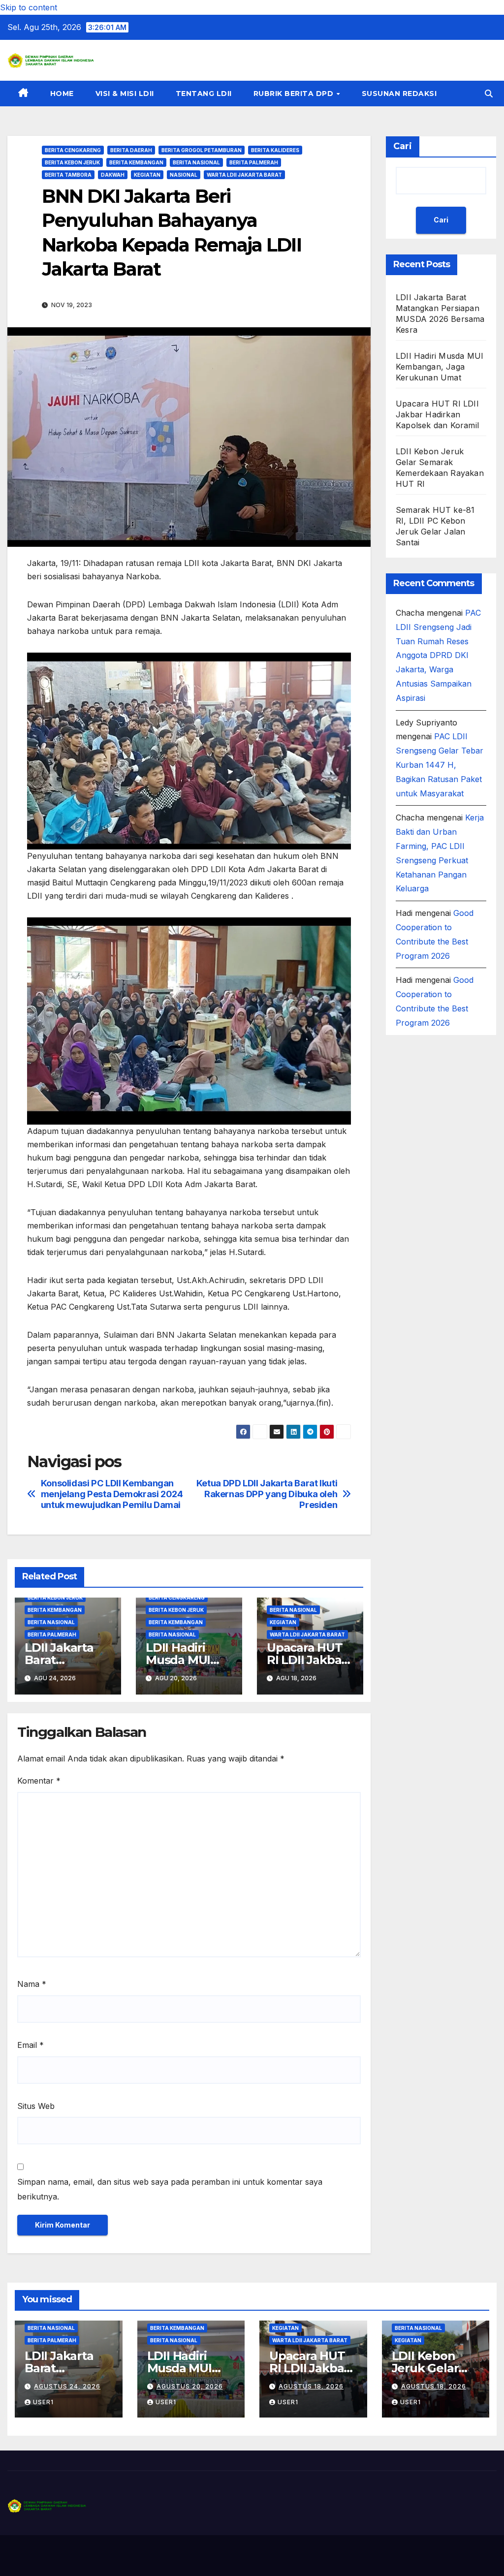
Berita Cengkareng (73, 150)
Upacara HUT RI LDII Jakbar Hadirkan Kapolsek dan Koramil (437, 414)
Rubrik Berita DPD (295, 94)
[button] (489, 94)
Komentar (39, 1781)
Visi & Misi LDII (125, 94)
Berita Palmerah (254, 162)
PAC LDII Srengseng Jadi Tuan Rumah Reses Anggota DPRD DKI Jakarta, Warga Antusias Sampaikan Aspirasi (438, 655)
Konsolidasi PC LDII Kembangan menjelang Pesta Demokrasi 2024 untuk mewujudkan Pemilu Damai (112, 1494)
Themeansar (202, 2556)
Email (31, 2045)
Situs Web (36, 2106)
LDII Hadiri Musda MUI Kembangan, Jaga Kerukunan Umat (440, 367)
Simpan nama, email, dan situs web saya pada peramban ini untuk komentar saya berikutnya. (170, 2189)
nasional (184, 175)
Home (62, 94)
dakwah (113, 175)
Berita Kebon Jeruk (72, 162)
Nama (32, 1984)
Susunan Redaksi (399, 94)
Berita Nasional (196, 162)
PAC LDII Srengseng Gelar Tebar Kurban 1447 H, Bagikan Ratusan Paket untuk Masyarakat (440, 765)
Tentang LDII (204, 94)
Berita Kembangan (136, 162)
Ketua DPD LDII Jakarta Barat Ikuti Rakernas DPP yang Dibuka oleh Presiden (267, 1494)
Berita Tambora (68, 175)
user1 (43, 2402)
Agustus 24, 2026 (67, 2386)
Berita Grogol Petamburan (202, 150)
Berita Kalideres (275, 150)
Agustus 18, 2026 (311, 2386)
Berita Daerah (131, 150)
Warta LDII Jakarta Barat (244, 175)
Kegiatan (147, 175)
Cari (403, 146)
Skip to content (29, 7)
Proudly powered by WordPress (57, 2556)
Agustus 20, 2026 (190, 2386)
